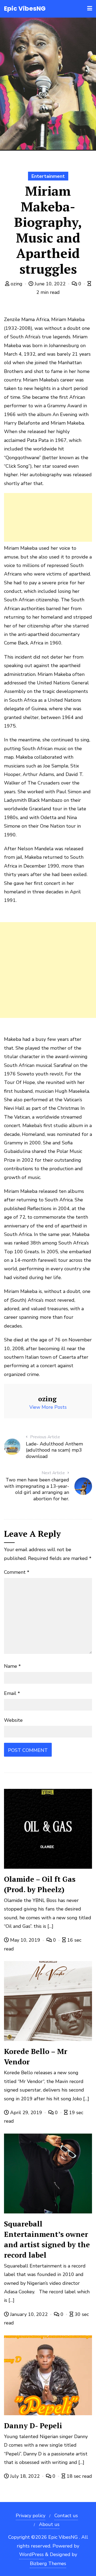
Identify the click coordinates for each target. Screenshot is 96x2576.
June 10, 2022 (50, 284)
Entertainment (48, 176)
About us (49, 2524)
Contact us (66, 2516)
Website (13, 1720)
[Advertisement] (48, 517)
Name (12, 1666)
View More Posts (48, 1407)
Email (12, 1693)
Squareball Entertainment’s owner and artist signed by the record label (47, 2239)
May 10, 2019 (25, 1940)
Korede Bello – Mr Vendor (36, 2057)
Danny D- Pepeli (33, 2426)
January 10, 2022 (29, 2314)
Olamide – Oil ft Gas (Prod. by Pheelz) (40, 1884)
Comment (17, 1572)
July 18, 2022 (25, 2476)
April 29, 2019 (26, 2113)
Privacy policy (31, 2516)
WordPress (31, 2554)
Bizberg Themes (48, 2563)
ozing (17, 284)
